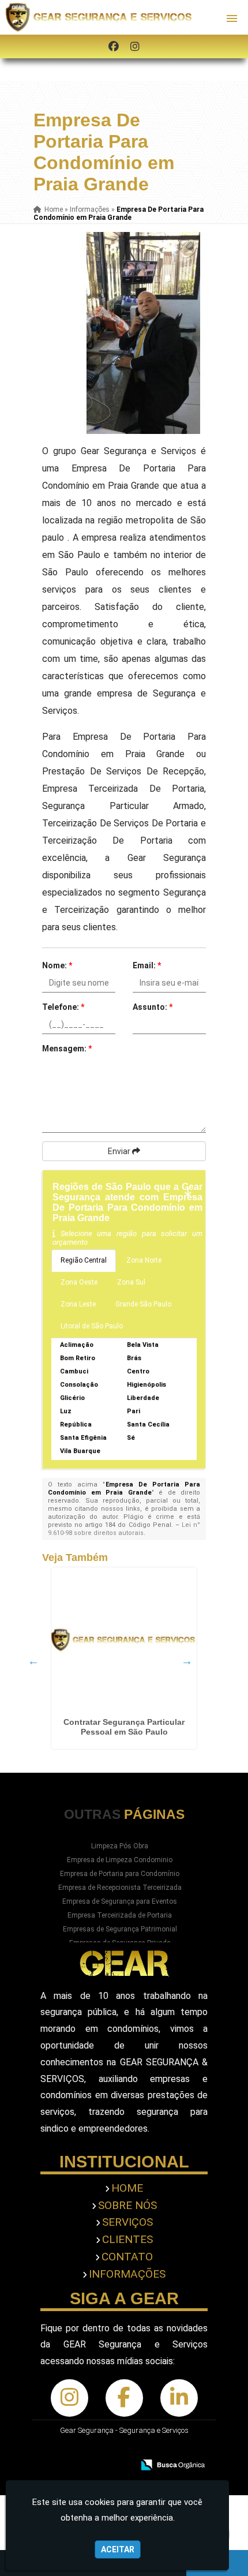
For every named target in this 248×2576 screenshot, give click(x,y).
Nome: (57, 965)
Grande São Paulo (143, 1304)
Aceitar (118, 2549)
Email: (147, 965)
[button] (232, 18)
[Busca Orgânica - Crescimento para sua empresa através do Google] (173, 2464)
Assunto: (153, 1007)
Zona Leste (78, 1304)
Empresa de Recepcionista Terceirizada (120, 1888)
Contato (127, 2257)
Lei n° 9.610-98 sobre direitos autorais (124, 1529)
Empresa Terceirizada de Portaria (120, 1915)
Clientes (127, 2239)
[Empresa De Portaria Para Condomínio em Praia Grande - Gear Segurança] (100, 17)
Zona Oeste (79, 1282)
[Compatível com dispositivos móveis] (186, 2449)
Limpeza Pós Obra (120, 1846)
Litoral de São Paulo (92, 1326)
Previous (33, 1661)
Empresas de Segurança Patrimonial (120, 1929)
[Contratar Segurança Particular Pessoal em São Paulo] (124, 1640)
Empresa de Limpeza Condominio (120, 1860)
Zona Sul (131, 1282)
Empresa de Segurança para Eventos (120, 1901)
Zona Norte (144, 1260)
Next (187, 1661)
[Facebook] (114, 46)
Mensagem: (67, 1049)
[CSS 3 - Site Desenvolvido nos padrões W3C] (146, 2449)
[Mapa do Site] (76, 2449)
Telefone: (63, 1007)
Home (127, 2188)
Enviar (120, 1151)
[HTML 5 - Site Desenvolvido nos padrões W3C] (106, 2449)
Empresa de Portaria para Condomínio (120, 1874)
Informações (127, 2274)
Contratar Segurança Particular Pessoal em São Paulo (124, 1727)
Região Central (84, 1260)
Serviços (127, 2222)
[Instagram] (135, 46)
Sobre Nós (127, 2205)
